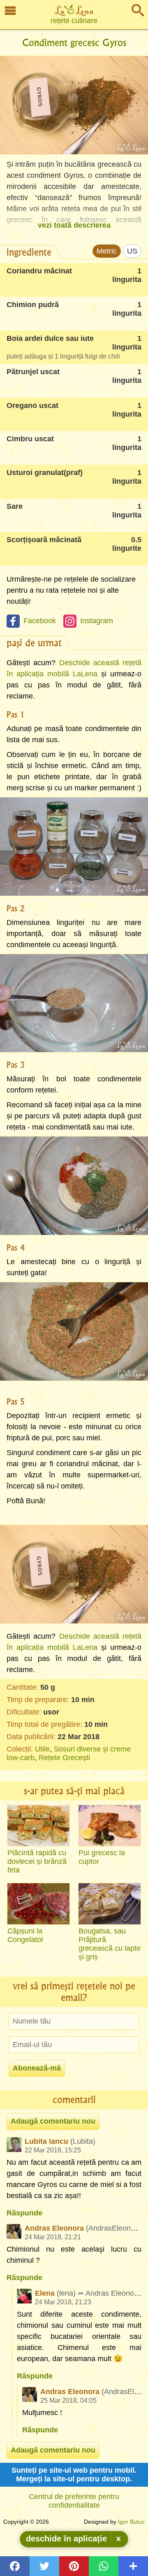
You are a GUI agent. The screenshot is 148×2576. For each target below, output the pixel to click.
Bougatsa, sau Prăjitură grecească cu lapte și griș (110, 1944)
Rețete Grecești (64, 1758)
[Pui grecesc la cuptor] (110, 1826)
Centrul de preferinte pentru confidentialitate (74, 2501)
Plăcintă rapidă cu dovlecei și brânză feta (37, 1861)
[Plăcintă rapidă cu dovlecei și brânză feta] (38, 1826)
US (132, 251)
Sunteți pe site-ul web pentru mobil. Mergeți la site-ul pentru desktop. (74, 2475)
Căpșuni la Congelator (25, 1935)
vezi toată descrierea (74, 225)
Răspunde (24, 2213)
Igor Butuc (131, 2522)
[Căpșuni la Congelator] (38, 1904)
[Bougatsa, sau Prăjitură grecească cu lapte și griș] (110, 1904)
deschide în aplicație (66, 2539)
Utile (42, 1749)
